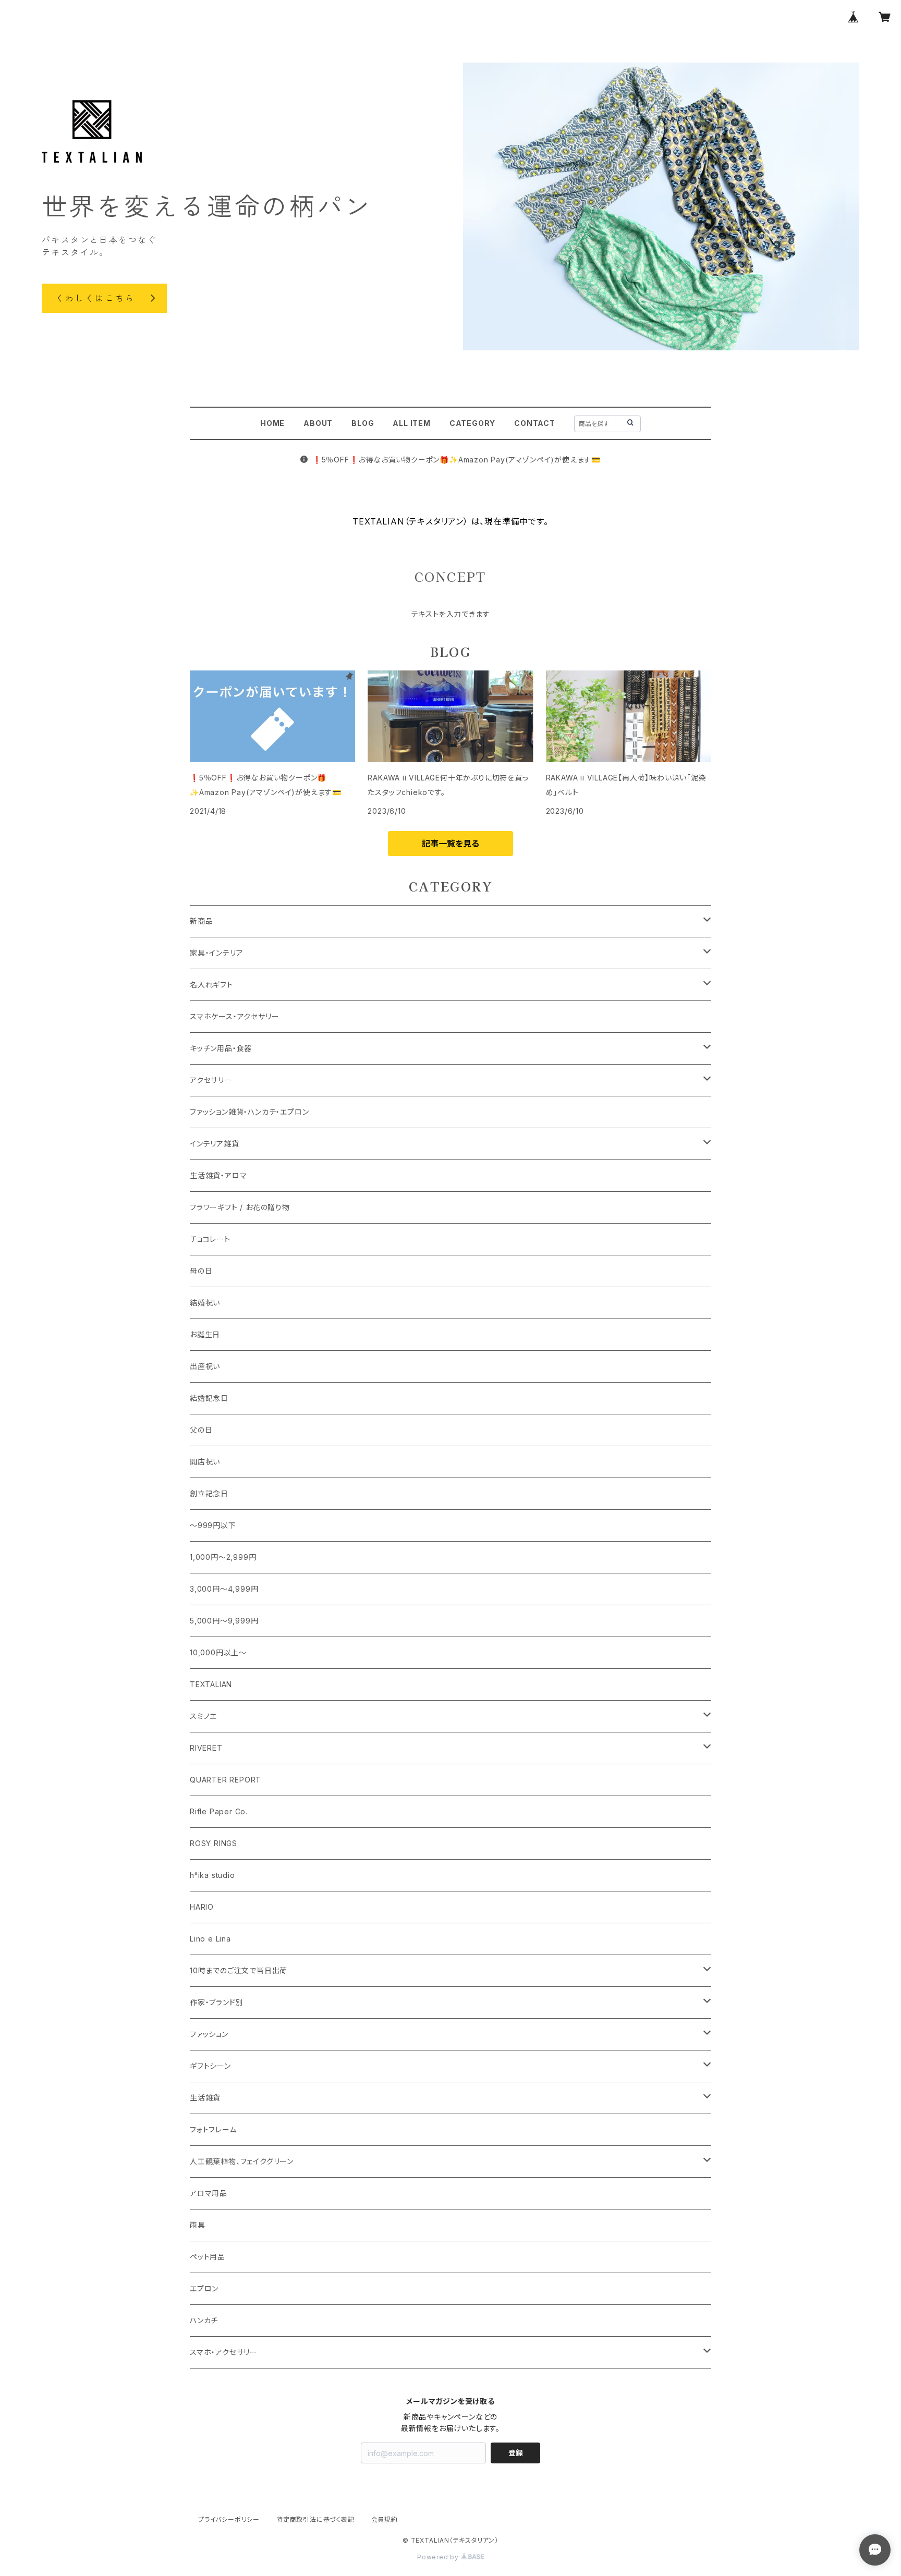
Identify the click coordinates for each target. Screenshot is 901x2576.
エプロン (204, 2288)
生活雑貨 (205, 2098)
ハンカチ (204, 2320)
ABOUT (318, 423)
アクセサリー (211, 1080)
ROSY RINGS (214, 1843)
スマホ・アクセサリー (224, 2352)
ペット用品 (208, 2257)
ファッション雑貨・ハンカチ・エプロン (249, 1112)
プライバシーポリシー (229, 2519)
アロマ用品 (209, 2193)
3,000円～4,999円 (224, 1589)
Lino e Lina (210, 1939)
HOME (272, 423)
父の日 (201, 1430)
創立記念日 (209, 1493)
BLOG (363, 423)
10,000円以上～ (218, 1652)
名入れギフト (211, 985)
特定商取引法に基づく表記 (315, 2519)
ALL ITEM (411, 423)
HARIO (202, 1907)
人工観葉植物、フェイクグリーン (242, 2161)
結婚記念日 (209, 1398)
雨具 (198, 2225)
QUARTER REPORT (226, 1780)
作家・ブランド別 (216, 2002)
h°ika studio (212, 1875)
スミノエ (203, 1716)
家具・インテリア (216, 953)
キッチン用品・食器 (221, 1048)
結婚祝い (205, 1303)
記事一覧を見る (451, 844)
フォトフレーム (213, 2129)
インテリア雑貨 (215, 1144)
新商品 (201, 921)
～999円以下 (213, 1525)
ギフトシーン (210, 2066)
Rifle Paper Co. (219, 1811)
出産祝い (205, 1366)
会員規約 (385, 2519)
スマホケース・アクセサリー (234, 1016)
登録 (516, 2453)
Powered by (439, 2557)
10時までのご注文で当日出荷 (239, 1970)
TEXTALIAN (211, 1684)
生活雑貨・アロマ (218, 1175)
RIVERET (206, 1748)
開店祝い (205, 1462)
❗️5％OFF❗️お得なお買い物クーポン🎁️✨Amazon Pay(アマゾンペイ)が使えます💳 (456, 460)
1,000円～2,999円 (223, 1557)
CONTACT (535, 423)
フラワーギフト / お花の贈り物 (240, 1207)
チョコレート (210, 1239)
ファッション (209, 2034)
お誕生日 (205, 1334)
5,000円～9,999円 (224, 1621)
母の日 (201, 1271)
